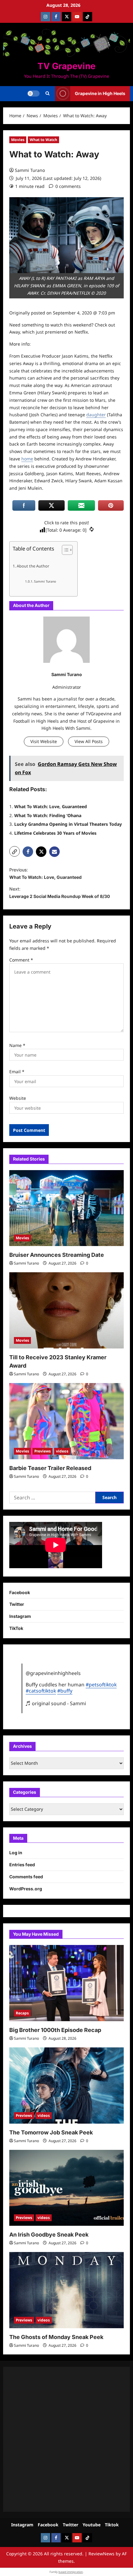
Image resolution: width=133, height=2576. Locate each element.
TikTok (16, 1628)
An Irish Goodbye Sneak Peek (49, 2235)
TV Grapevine (66, 66)
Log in (16, 1853)
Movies (18, 140)
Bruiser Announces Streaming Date (57, 1255)
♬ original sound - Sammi (56, 1703)
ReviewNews (101, 2554)
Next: (60, 893)
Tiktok (112, 2525)
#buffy (65, 1691)
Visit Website (44, 741)
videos (62, 1451)
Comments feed (26, 1877)
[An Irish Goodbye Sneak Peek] (66, 2188)
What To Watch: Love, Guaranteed (51, 806)
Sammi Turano (30, 170)
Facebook (20, 1592)
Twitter (17, 1604)
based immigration (71, 2572)
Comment (21, 960)
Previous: (45, 873)
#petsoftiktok (101, 1685)
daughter (96, 415)
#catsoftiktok (41, 1691)
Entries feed (22, 1865)
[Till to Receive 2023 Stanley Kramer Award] (66, 1310)
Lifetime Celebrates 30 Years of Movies (55, 833)
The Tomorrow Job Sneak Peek (51, 2132)
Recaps (22, 2013)
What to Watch (43, 140)
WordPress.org (26, 1889)
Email (17, 1072)
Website (18, 1098)
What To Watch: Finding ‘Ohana (48, 815)
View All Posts (89, 741)
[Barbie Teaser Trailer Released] (66, 1421)
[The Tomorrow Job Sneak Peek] (66, 2086)
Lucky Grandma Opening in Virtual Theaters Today (68, 824)
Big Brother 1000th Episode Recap (55, 2030)
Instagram (20, 1616)
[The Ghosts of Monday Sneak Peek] (66, 2290)
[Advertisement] (66, 2439)
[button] (47, 93)
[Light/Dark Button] (33, 93)
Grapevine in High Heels (100, 93)
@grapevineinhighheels (53, 1673)
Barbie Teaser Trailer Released (50, 1468)
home (27, 459)
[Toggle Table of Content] (64, 550)
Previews (43, 1451)
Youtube (92, 2525)
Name (17, 1045)
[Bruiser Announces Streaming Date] (66, 1208)
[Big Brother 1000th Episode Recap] (66, 1983)
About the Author (33, 566)
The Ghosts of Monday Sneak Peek (56, 2337)
